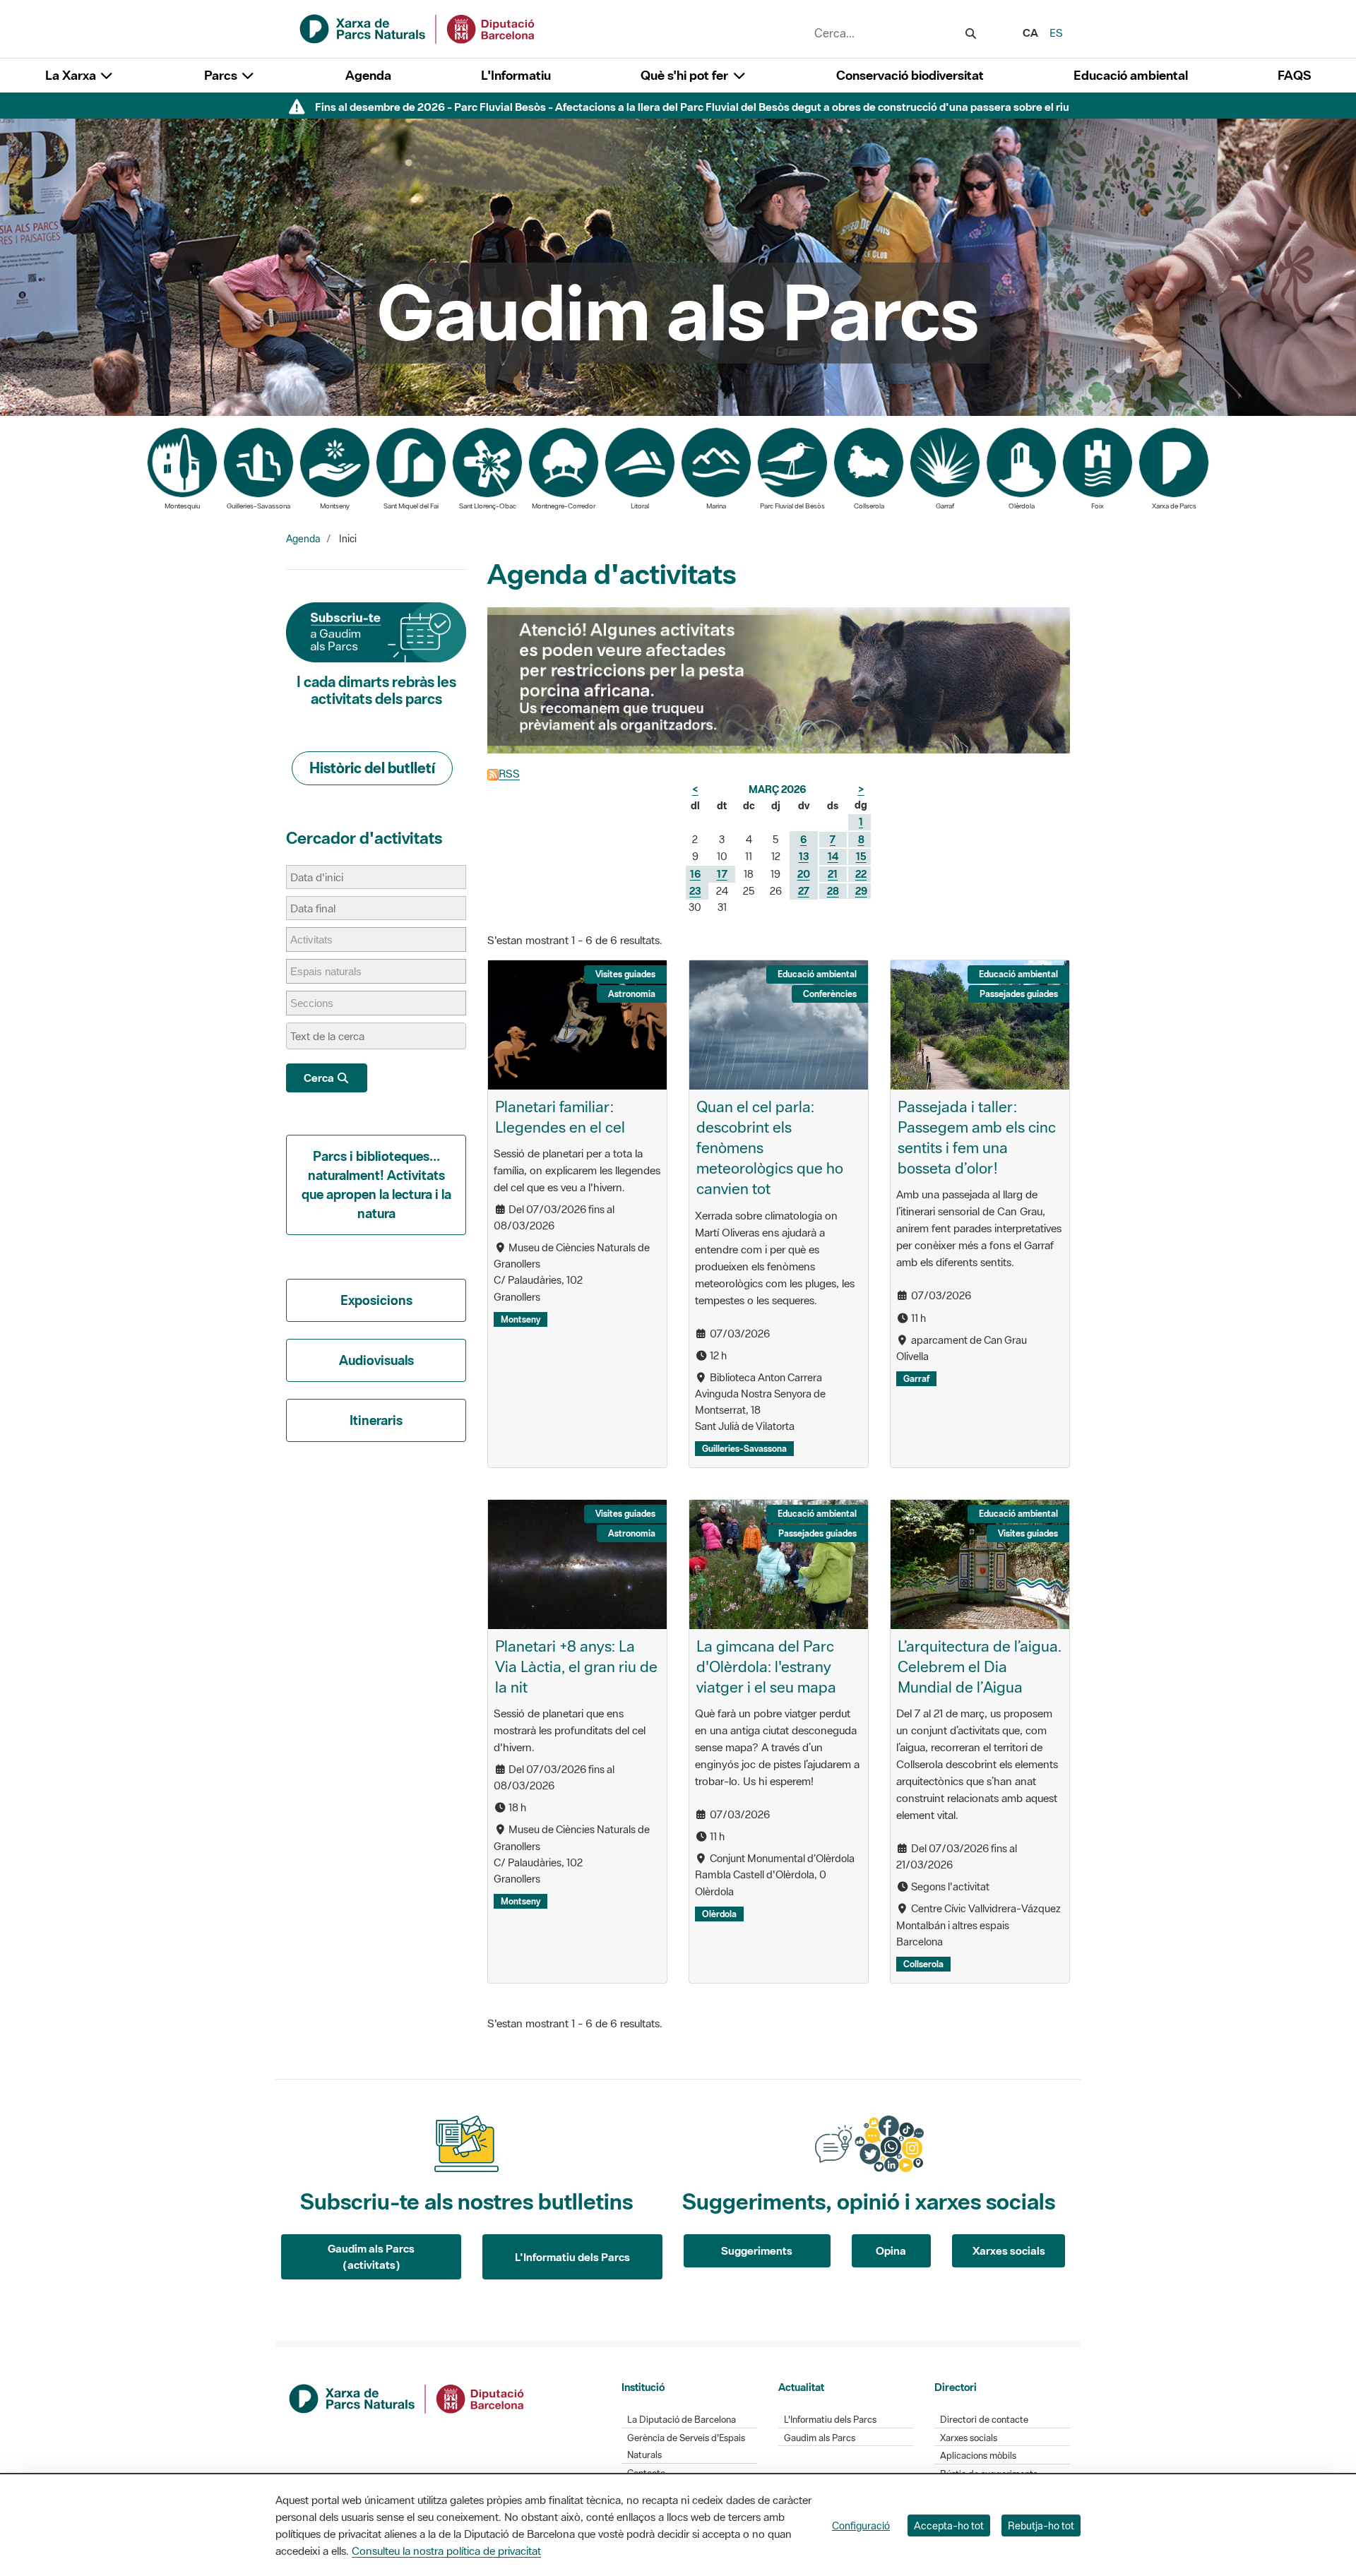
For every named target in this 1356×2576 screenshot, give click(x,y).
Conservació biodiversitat (910, 75)
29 (861, 891)
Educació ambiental (1131, 75)
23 (695, 891)
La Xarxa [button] (72, 75)
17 (722, 874)
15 (861, 856)
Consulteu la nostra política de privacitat (446, 2551)
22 (861, 874)
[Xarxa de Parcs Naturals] (418, 28)
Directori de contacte (984, 2420)
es (1056, 32)
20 (804, 874)
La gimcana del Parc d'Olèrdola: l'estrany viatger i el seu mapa (766, 1666)
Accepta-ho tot (949, 2526)
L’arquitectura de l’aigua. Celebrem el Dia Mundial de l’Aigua (980, 1666)
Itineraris (376, 1420)
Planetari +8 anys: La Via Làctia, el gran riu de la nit (576, 1666)
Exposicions (376, 1300)
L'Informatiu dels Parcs (572, 2257)
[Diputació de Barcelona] (408, 2397)
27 (804, 891)
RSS (509, 773)
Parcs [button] (222, 75)
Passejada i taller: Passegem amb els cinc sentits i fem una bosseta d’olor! (977, 1137)
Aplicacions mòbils (978, 2456)
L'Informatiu (516, 75)
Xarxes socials (1009, 2250)
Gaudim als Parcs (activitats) (371, 2256)
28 (833, 891)
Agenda (368, 75)
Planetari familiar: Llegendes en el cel (560, 1117)
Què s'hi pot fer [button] (686, 75)
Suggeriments (757, 2250)
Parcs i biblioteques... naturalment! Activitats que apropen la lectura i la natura (376, 1185)
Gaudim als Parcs (820, 2438)
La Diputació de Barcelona (682, 2420)
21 (833, 874)
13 (804, 856)
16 (695, 874)
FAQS (1294, 75)
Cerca (320, 1078)
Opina (891, 2250)
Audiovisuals (376, 1360)
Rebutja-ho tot (1041, 2526)
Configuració (861, 2526)
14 (833, 856)
